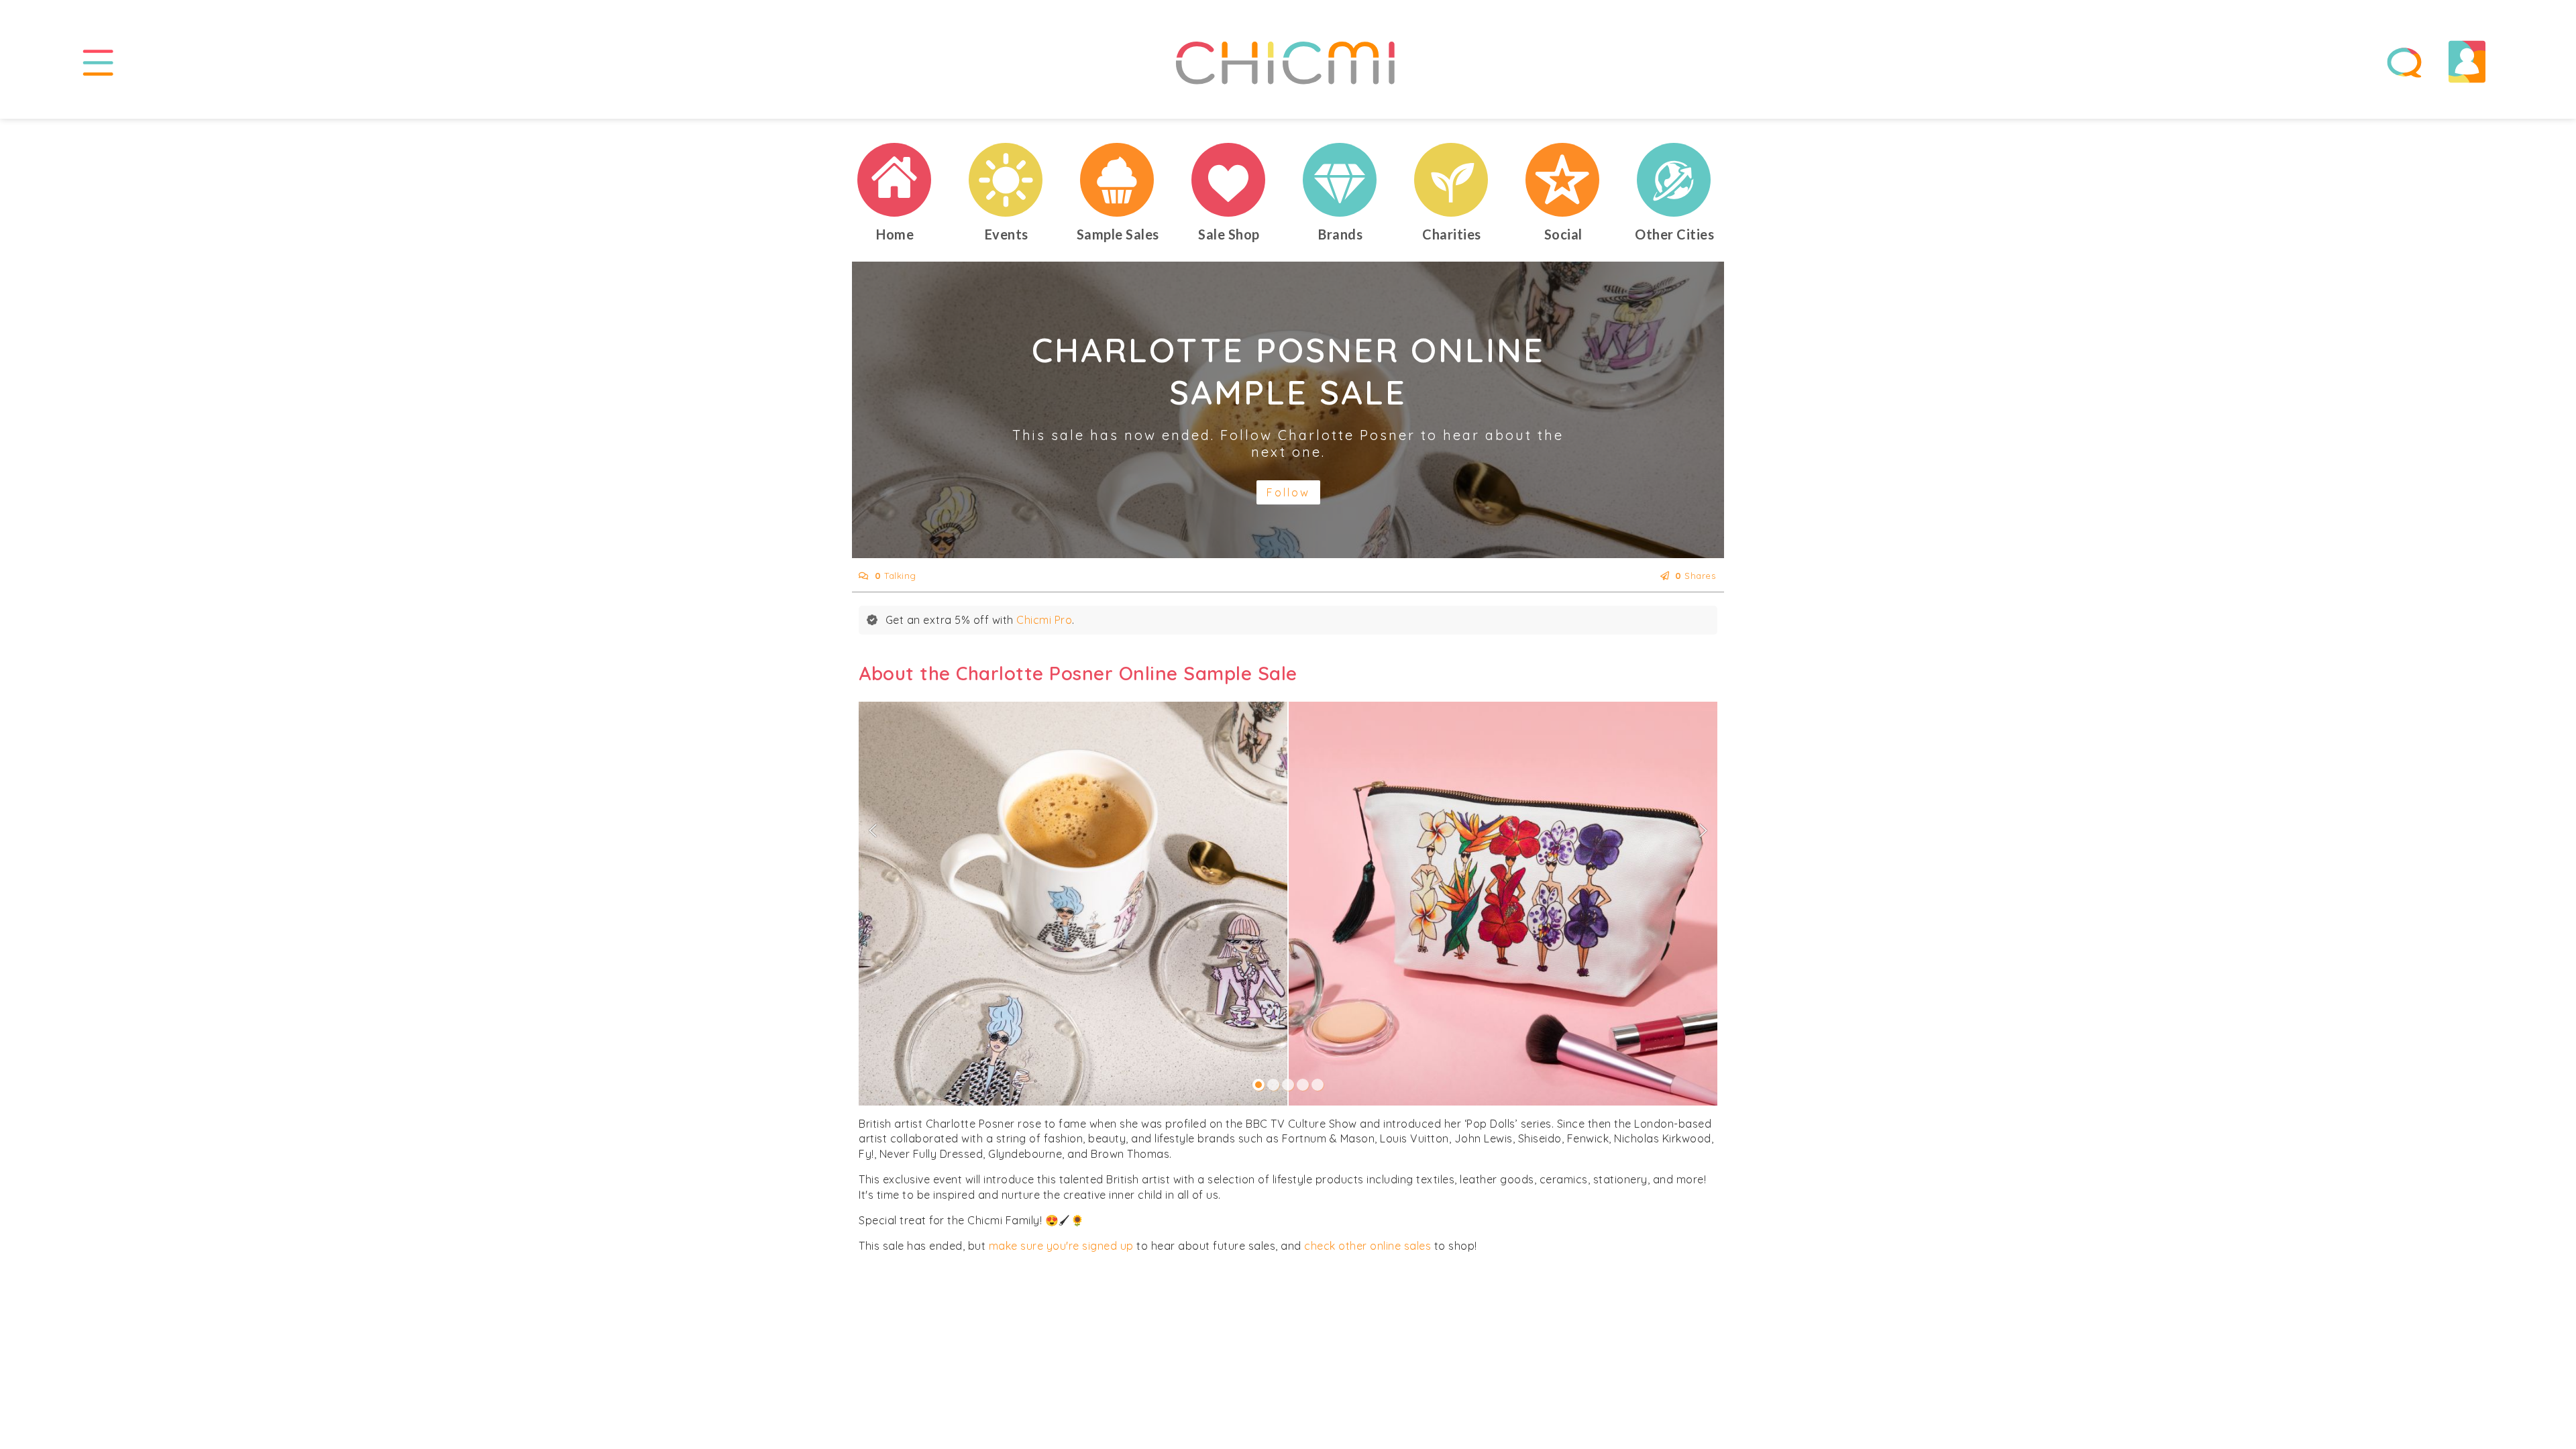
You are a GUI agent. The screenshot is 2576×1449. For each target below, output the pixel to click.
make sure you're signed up (1061, 1246)
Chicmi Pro (1044, 620)
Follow (1288, 492)
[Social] (1563, 180)
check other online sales (1367, 1246)
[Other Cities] (1674, 180)
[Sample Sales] (1118, 180)
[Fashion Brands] (1340, 180)
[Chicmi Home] (895, 180)
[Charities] (1452, 180)
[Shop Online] (1229, 180)
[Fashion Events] (1006, 180)
